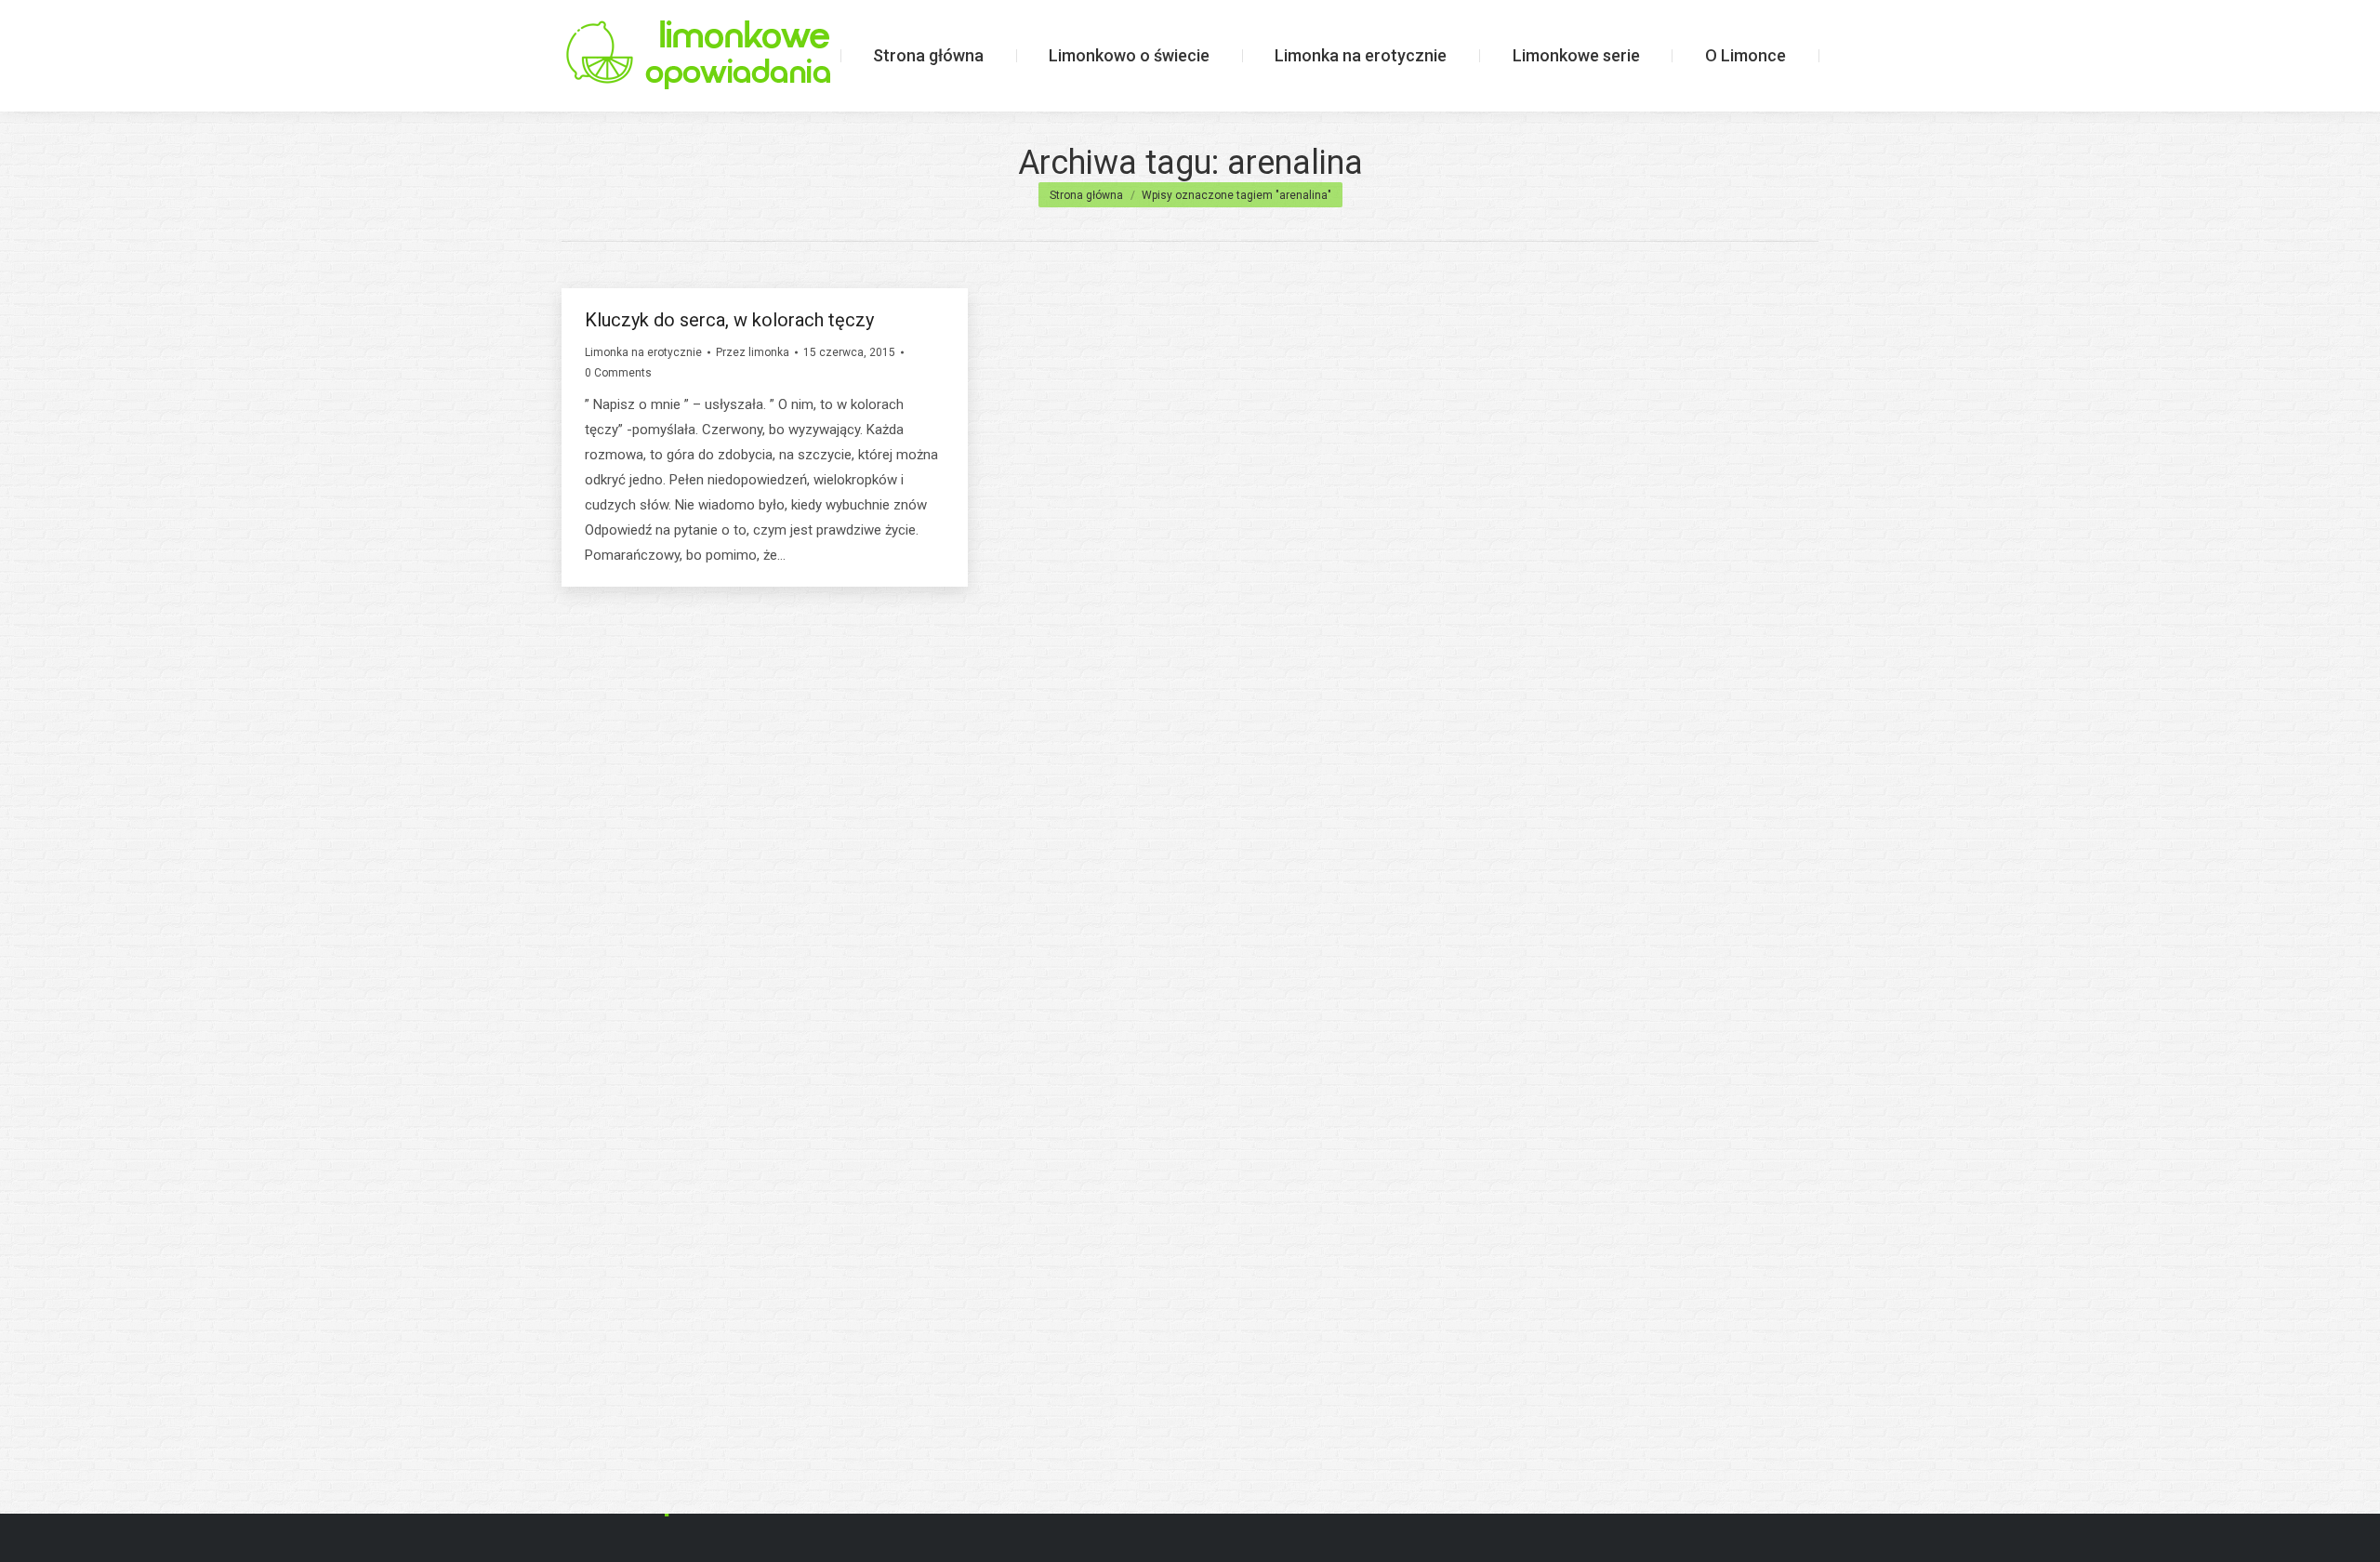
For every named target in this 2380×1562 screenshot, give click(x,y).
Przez (753, 352)
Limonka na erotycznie (643, 352)
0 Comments (618, 373)
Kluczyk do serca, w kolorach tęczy (729, 320)
